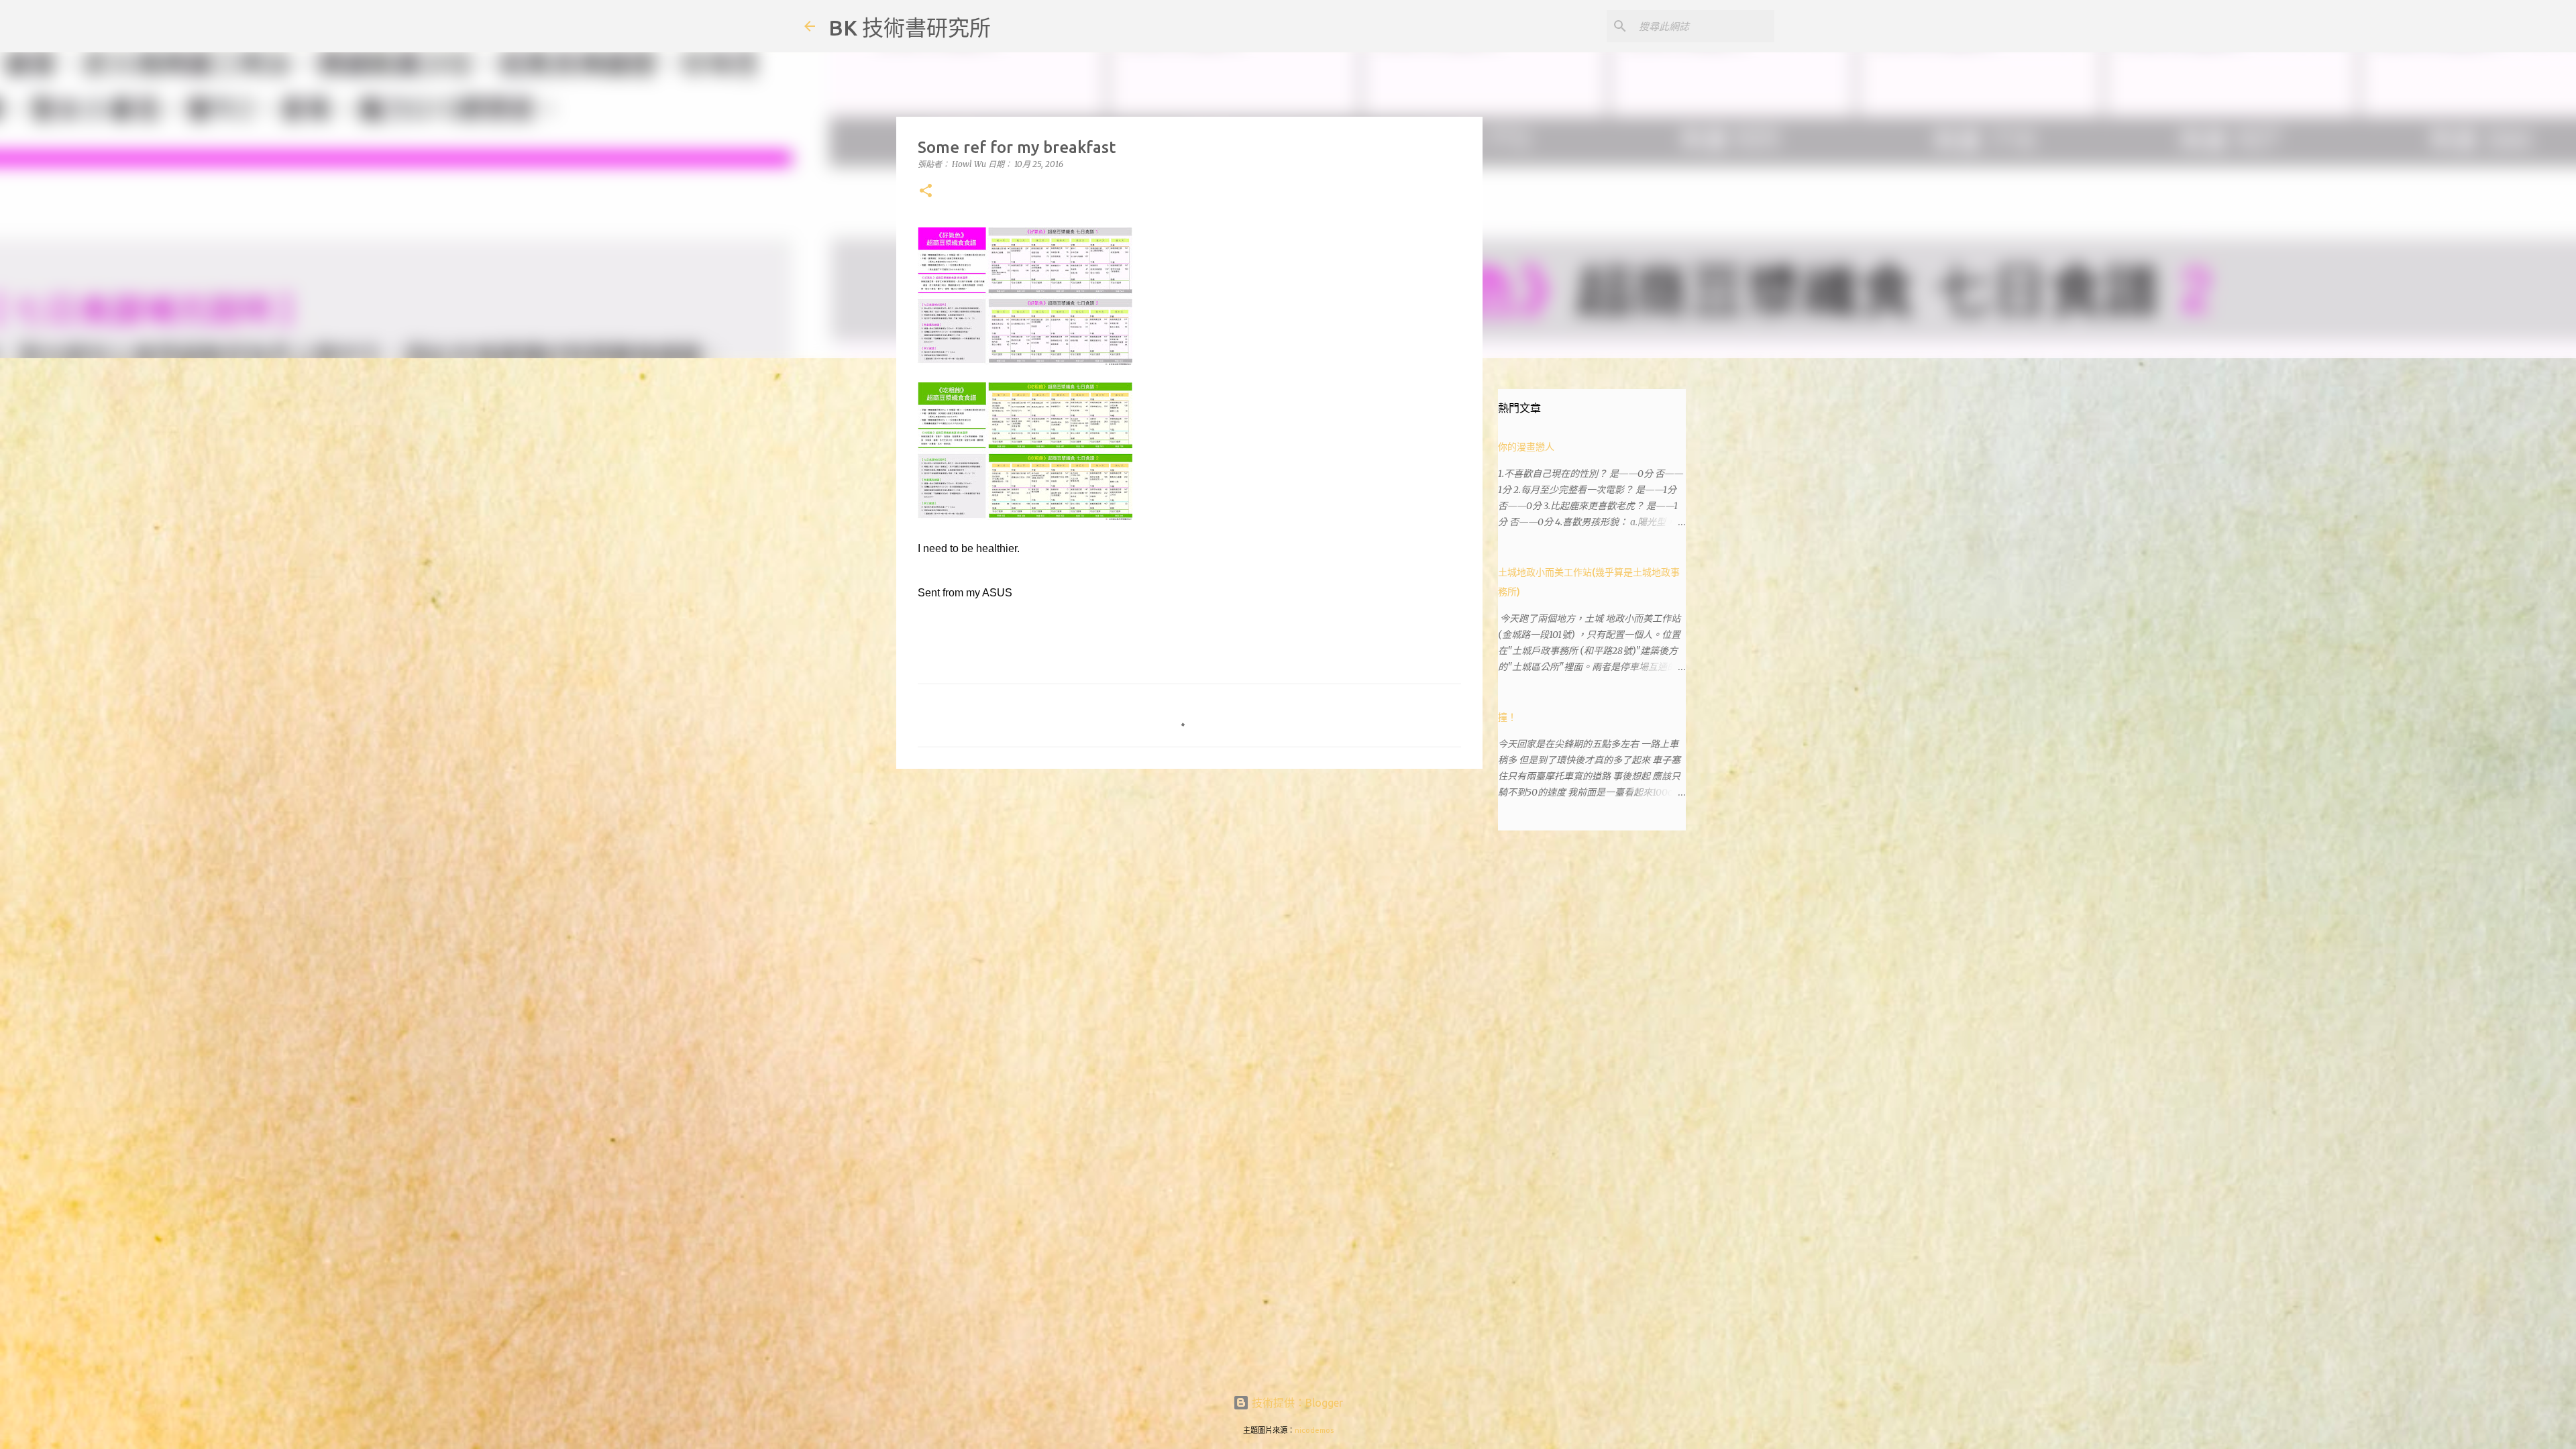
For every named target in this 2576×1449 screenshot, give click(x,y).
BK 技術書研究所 (910, 28)
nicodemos (1314, 1430)
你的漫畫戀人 (1526, 447)
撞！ (1507, 717)
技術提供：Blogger (1296, 1403)
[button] (926, 192)
